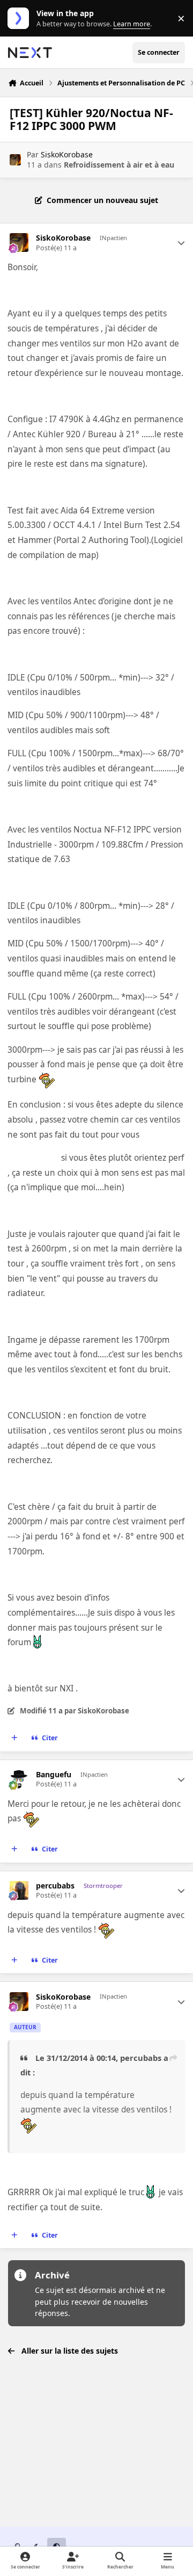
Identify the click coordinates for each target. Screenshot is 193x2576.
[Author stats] (181, 243)
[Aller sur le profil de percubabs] (19, 1890)
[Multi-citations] (14, 1738)
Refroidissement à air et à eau (119, 165)
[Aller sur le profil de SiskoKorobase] (15, 160)
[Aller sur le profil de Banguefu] (19, 1779)
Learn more (21, 19)
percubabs (55, 1886)
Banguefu (54, 1775)
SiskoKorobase (67, 154)
